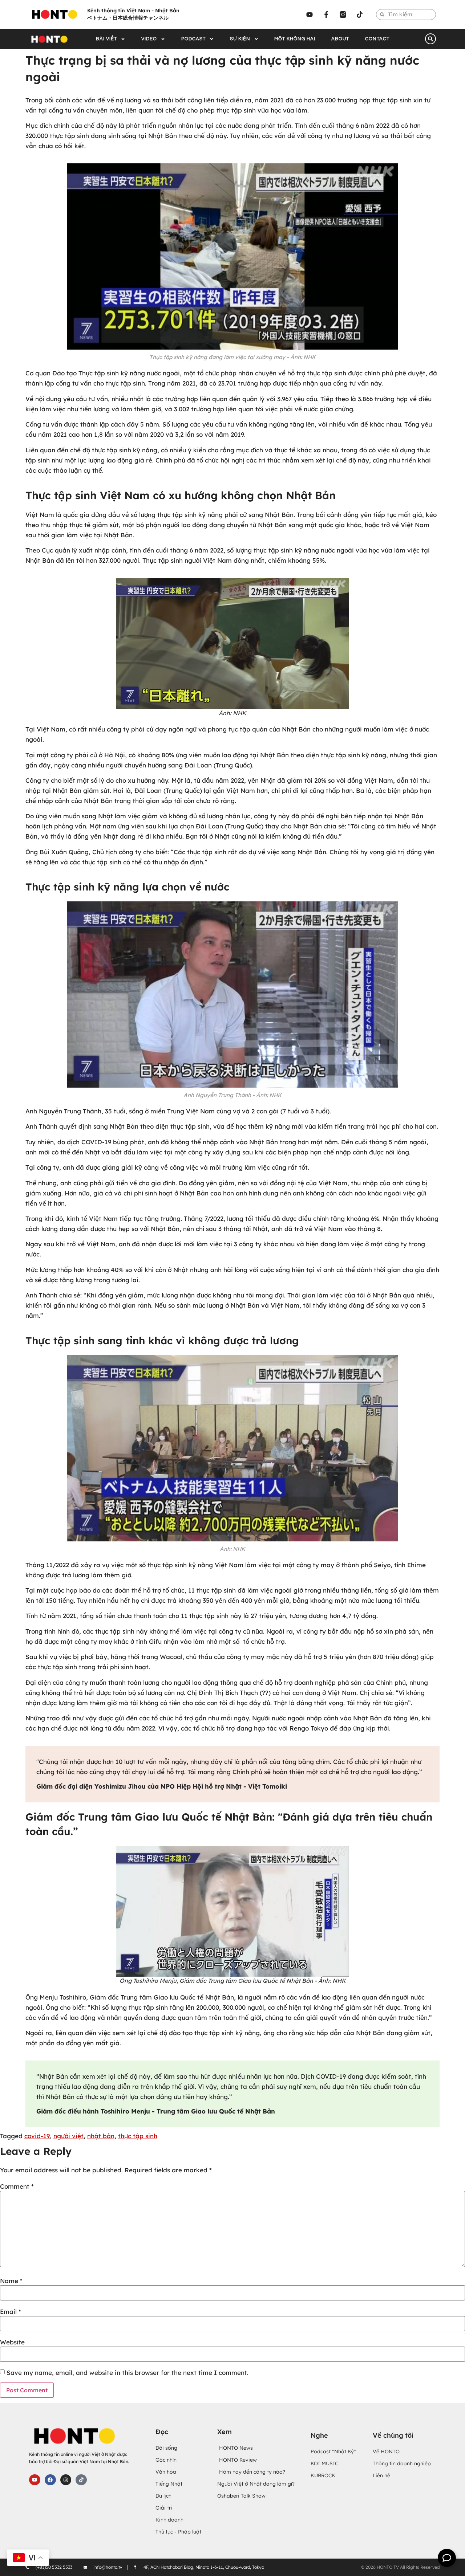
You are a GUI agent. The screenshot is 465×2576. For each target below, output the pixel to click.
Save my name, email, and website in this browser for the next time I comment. (128, 2373)
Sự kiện (240, 39)
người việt (68, 2136)
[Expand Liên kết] (447, 2558)
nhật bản (101, 2136)
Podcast (193, 39)
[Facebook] (50, 2480)
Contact (377, 39)
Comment (17, 2186)
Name (11, 2281)
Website (12, 2342)
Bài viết (106, 39)
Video (149, 39)
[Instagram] (66, 2480)
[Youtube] (310, 15)
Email (11, 2312)
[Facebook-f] (326, 15)
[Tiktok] (360, 15)
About (340, 39)
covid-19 (37, 2136)
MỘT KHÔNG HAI (295, 39)
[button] (430, 39)
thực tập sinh (138, 2136)
